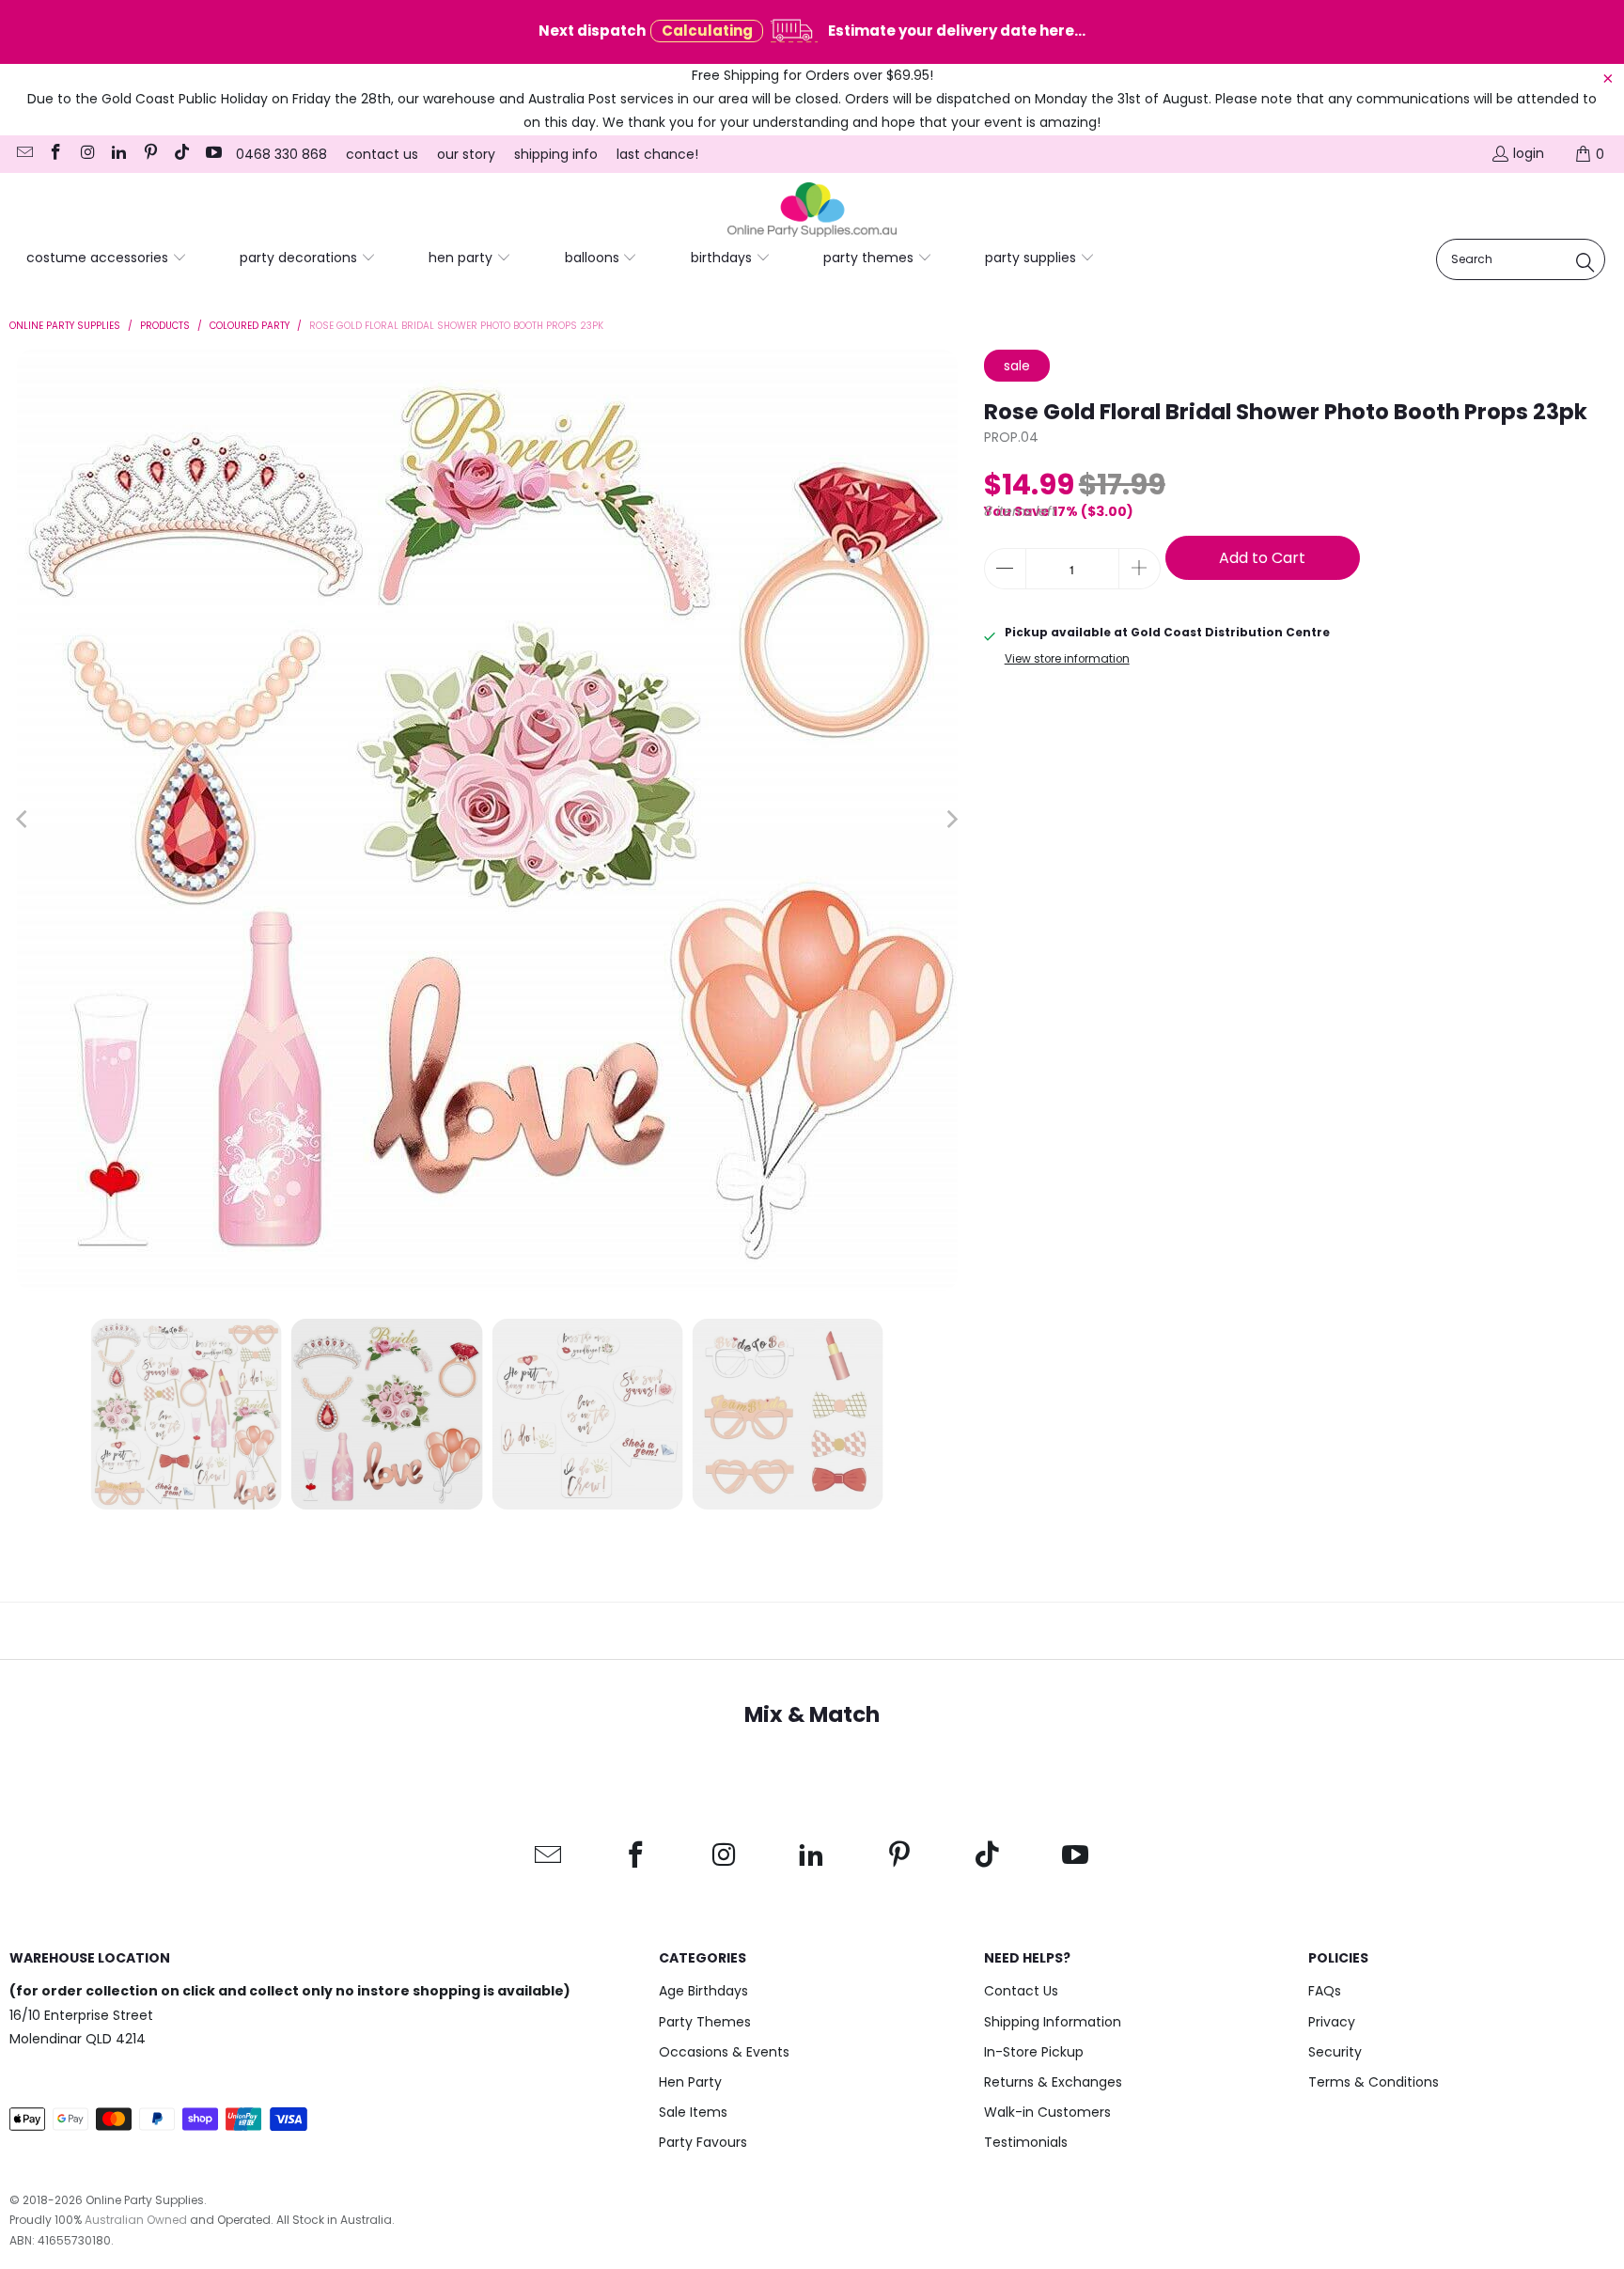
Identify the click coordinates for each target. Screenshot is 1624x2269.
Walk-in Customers (1047, 2112)
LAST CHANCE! (657, 154)
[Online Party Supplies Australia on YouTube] (212, 154)
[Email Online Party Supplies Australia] (23, 154)
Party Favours (703, 2142)
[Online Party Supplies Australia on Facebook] (55, 154)
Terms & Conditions (1374, 2082)
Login (1529, 153)
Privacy (1332, 2022)
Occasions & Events (724, 2052)
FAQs (1325, 1991)
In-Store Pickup (1034, 2052)
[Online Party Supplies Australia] (812, 211)
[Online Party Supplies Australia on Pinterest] (149, 154)
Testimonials (1026, 2142)
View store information (1067, 659)
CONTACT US (382, 154)
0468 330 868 (281, 154)
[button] (107, 258)
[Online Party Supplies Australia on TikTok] (181, 154)
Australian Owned (136, 2220)
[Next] (951, 820)
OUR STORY (466, 154)
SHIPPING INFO (556, 154)
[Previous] (23, 820)
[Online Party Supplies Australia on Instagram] (86, 154)
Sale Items (693, 2112)
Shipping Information (1053, 2022)
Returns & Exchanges (1053, 2082)
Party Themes (705, 2022)
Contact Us (1021, 1991)
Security (1335, 2052)
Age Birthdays (703, 1991)
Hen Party (690, 2082)
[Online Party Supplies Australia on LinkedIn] (118, 154)
